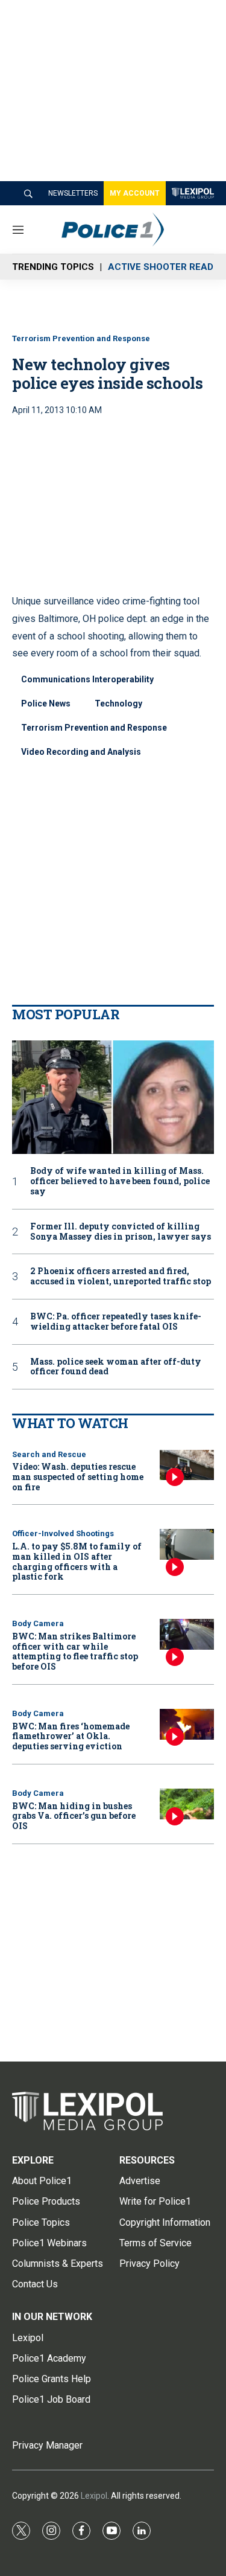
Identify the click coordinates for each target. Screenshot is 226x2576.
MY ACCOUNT (135, 193)
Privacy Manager (47, 2445)
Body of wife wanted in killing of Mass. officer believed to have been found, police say (120, 1181)
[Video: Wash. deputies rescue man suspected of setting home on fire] (187, 1465)
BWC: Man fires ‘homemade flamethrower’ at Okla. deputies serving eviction (71, 1736)
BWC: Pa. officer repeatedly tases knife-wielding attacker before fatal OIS (116, 1322)
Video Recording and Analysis (81, 752)
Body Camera (38, 1623)
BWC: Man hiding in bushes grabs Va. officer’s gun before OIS (74, 1816)
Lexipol (94, 2496)
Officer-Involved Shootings (63, 1533)
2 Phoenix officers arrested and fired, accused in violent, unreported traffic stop (121, 1277)
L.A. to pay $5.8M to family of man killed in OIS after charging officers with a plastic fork (77, 1561)
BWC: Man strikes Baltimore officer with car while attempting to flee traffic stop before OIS (75, 1651)
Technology (118, 703)
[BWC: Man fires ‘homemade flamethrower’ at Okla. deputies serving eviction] (187, 1724)
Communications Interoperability (87, 679)
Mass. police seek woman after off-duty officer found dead (116, 1367)
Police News (46, 703)
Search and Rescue (49, 1454)
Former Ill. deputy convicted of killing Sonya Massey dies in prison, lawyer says (121, 1232)
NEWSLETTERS (73, 193)
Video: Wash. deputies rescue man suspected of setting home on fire (78, 1477)
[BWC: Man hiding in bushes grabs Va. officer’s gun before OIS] (187, 1804)
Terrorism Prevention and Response (81, 338)
